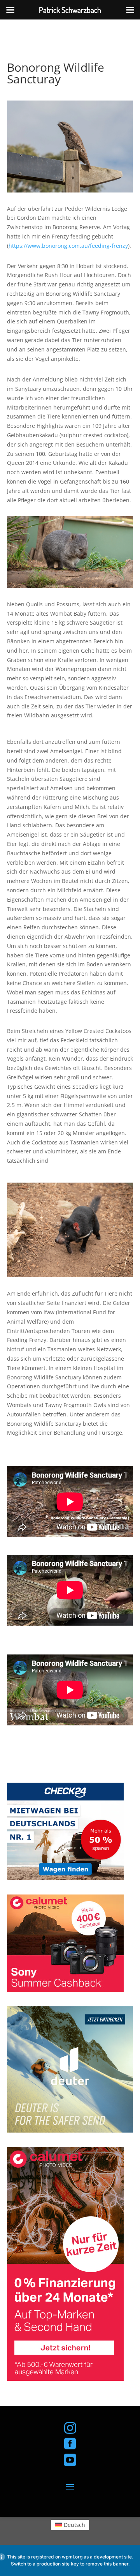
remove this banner (107, 2564)
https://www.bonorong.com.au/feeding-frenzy (68, 246)
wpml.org (72, 2557)
